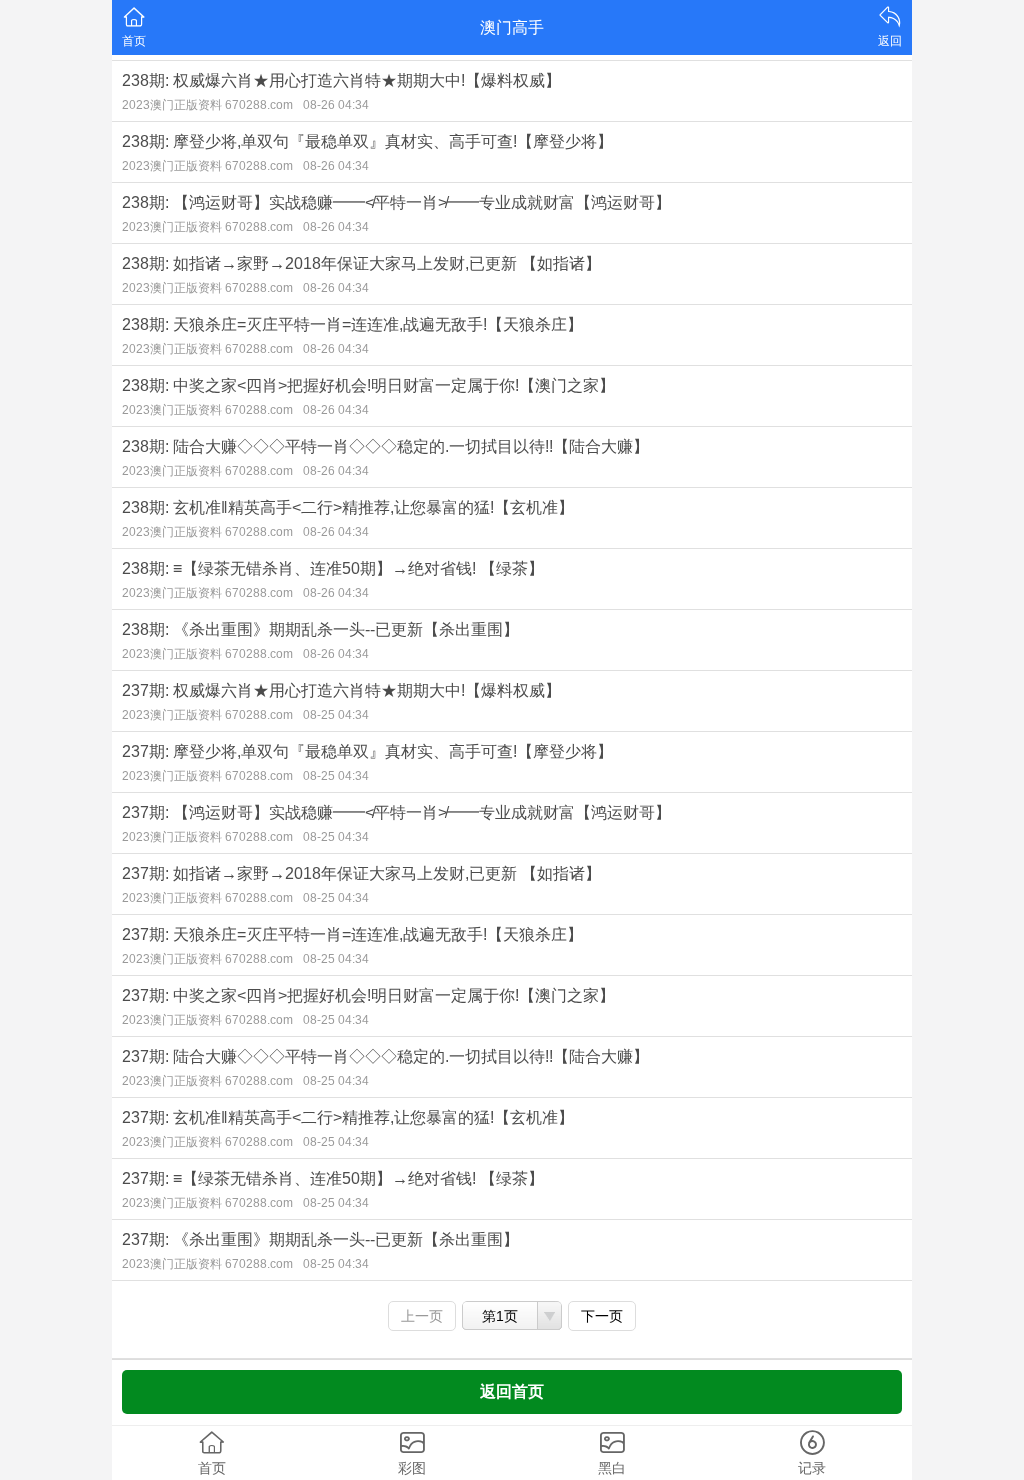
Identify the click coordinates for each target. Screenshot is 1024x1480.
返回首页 (512, 1391)
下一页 (602, 1316)
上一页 (422, 1316)
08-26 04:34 (336, 105)
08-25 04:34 (336, 715)
